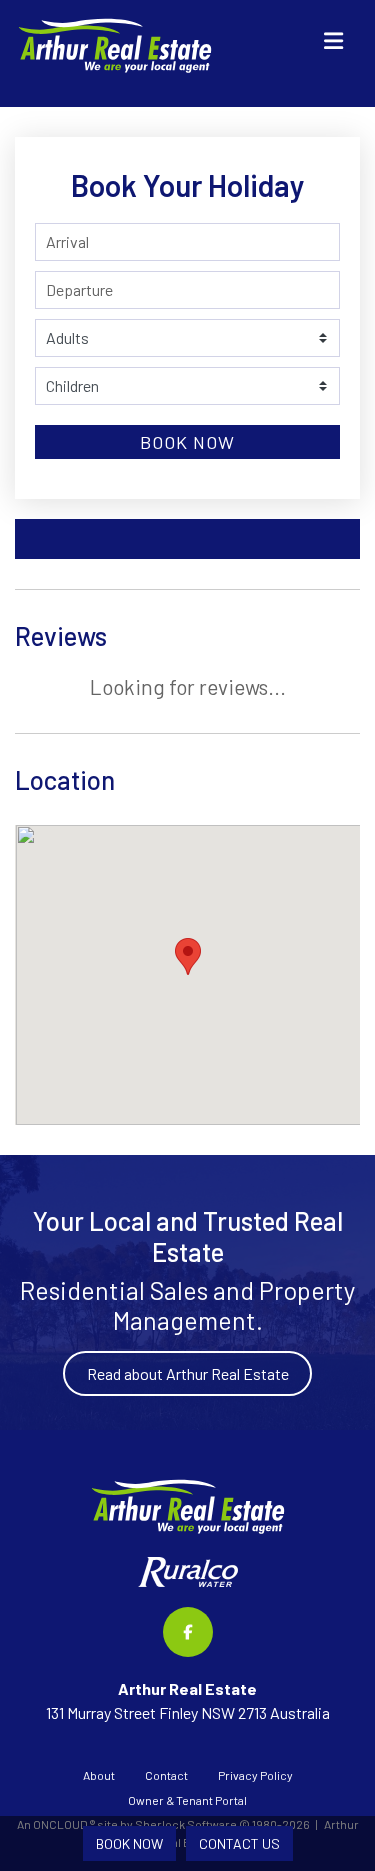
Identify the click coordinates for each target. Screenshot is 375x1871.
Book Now (187, 442)
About (99, 1775)
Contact (166, 1775)
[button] (188, 956)
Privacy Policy (255, 1775)
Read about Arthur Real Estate (188, 1373)
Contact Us (239, 1843)
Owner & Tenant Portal (187, 1800)
